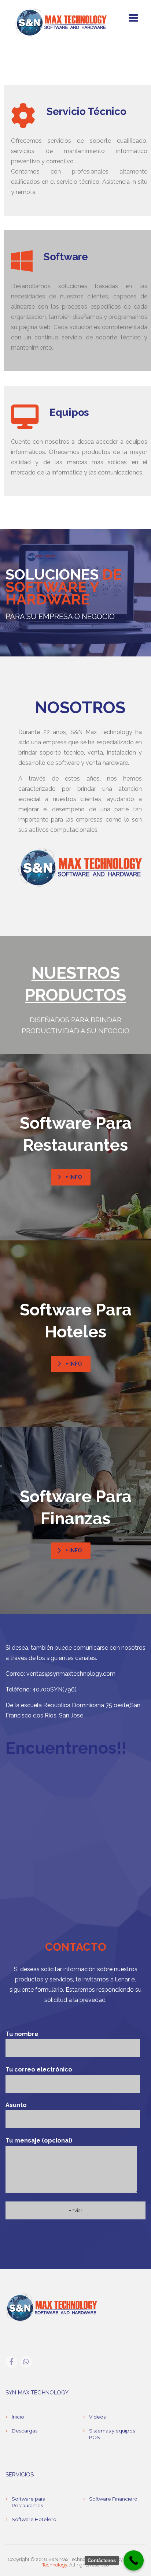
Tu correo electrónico (39, 2069)
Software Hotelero (34, 2519)
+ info (74, 1177)
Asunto (16, 2105)
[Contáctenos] (134, 2560)
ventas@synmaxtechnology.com (71, 1674)
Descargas (25, 2431)
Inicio (18, 2417)
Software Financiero (113, 2499)
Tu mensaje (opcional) (39, 2141)
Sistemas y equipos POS (112, 2434)
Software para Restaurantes (29, 2502)
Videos (97, 2417)
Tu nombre (22, 2034)
